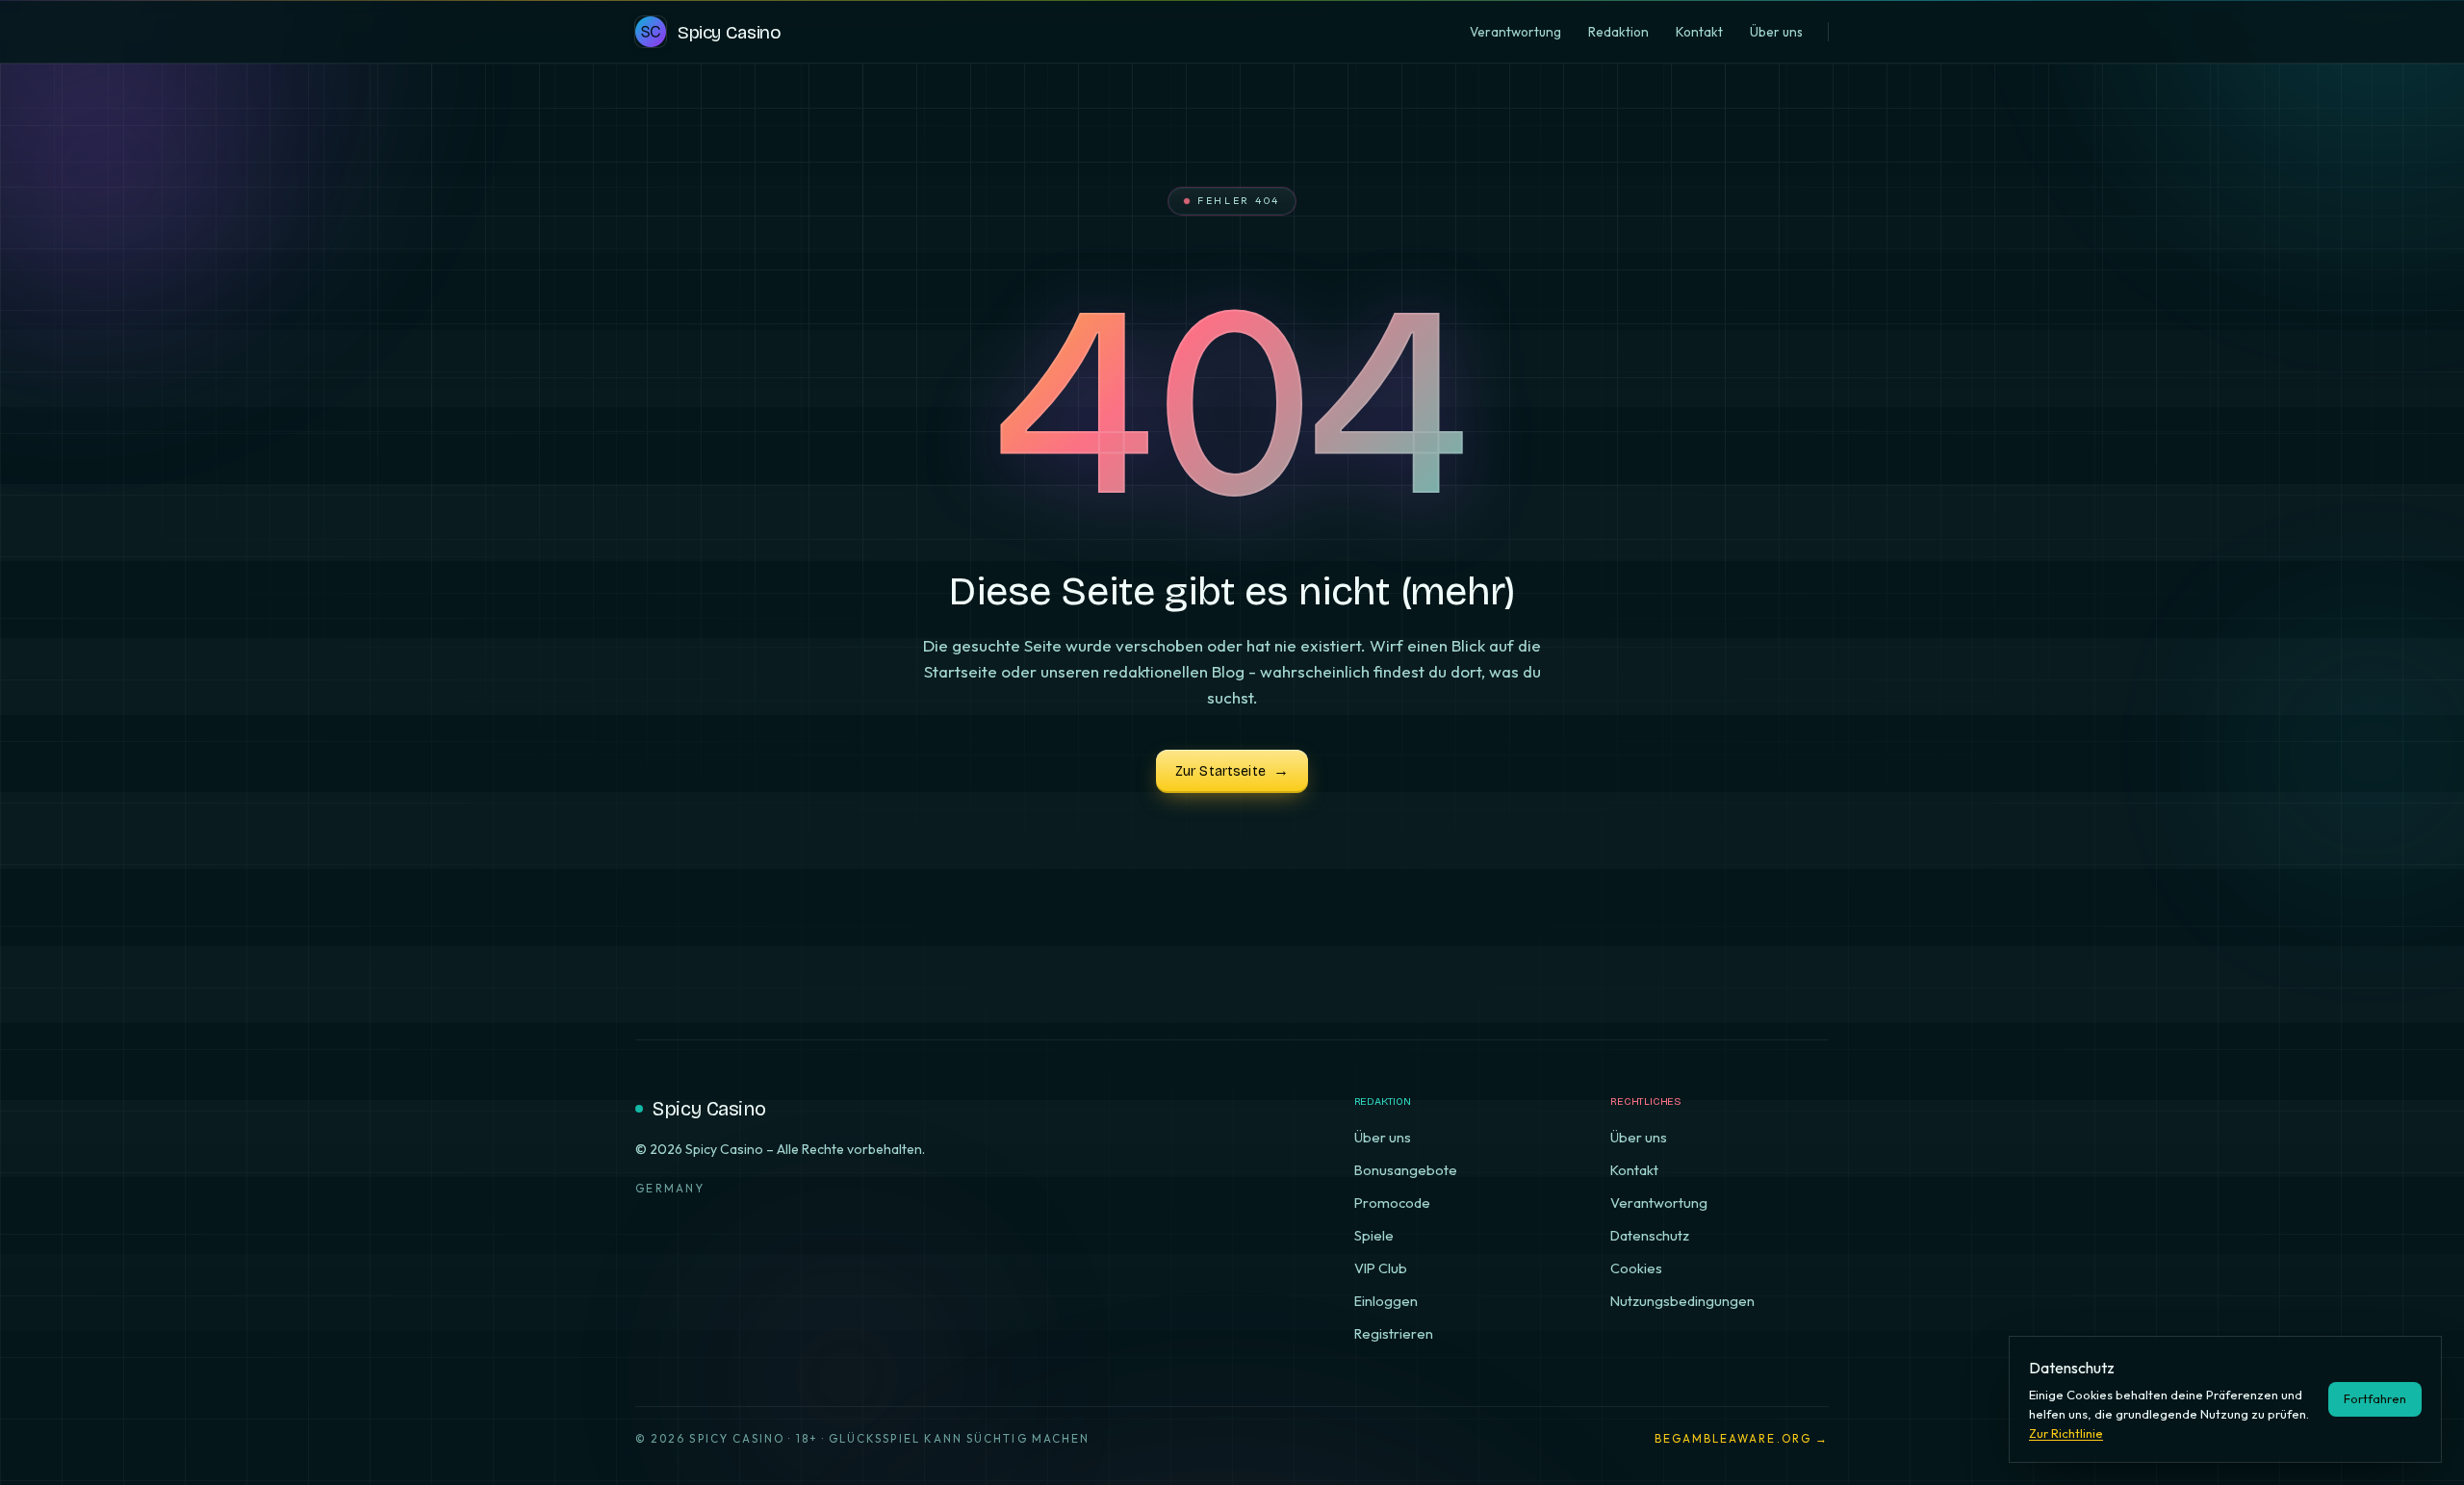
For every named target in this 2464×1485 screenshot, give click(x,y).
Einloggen (1386, 1301)
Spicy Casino (709, 1109)
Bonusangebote (1406, 1170)
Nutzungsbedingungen (1682, 1301)
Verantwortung (1659, 1203)
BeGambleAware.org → (1742, 1438)
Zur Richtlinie (2066, 1433)
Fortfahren (2375, 1398)
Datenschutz (1650, 1235)
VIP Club (1381, 1268)
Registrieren (1394, 1333)
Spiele (1374, 1235)
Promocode (1392, 1203)
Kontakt (1634, 1170)
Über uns (1383, 1137)
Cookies (1636, 1268)
